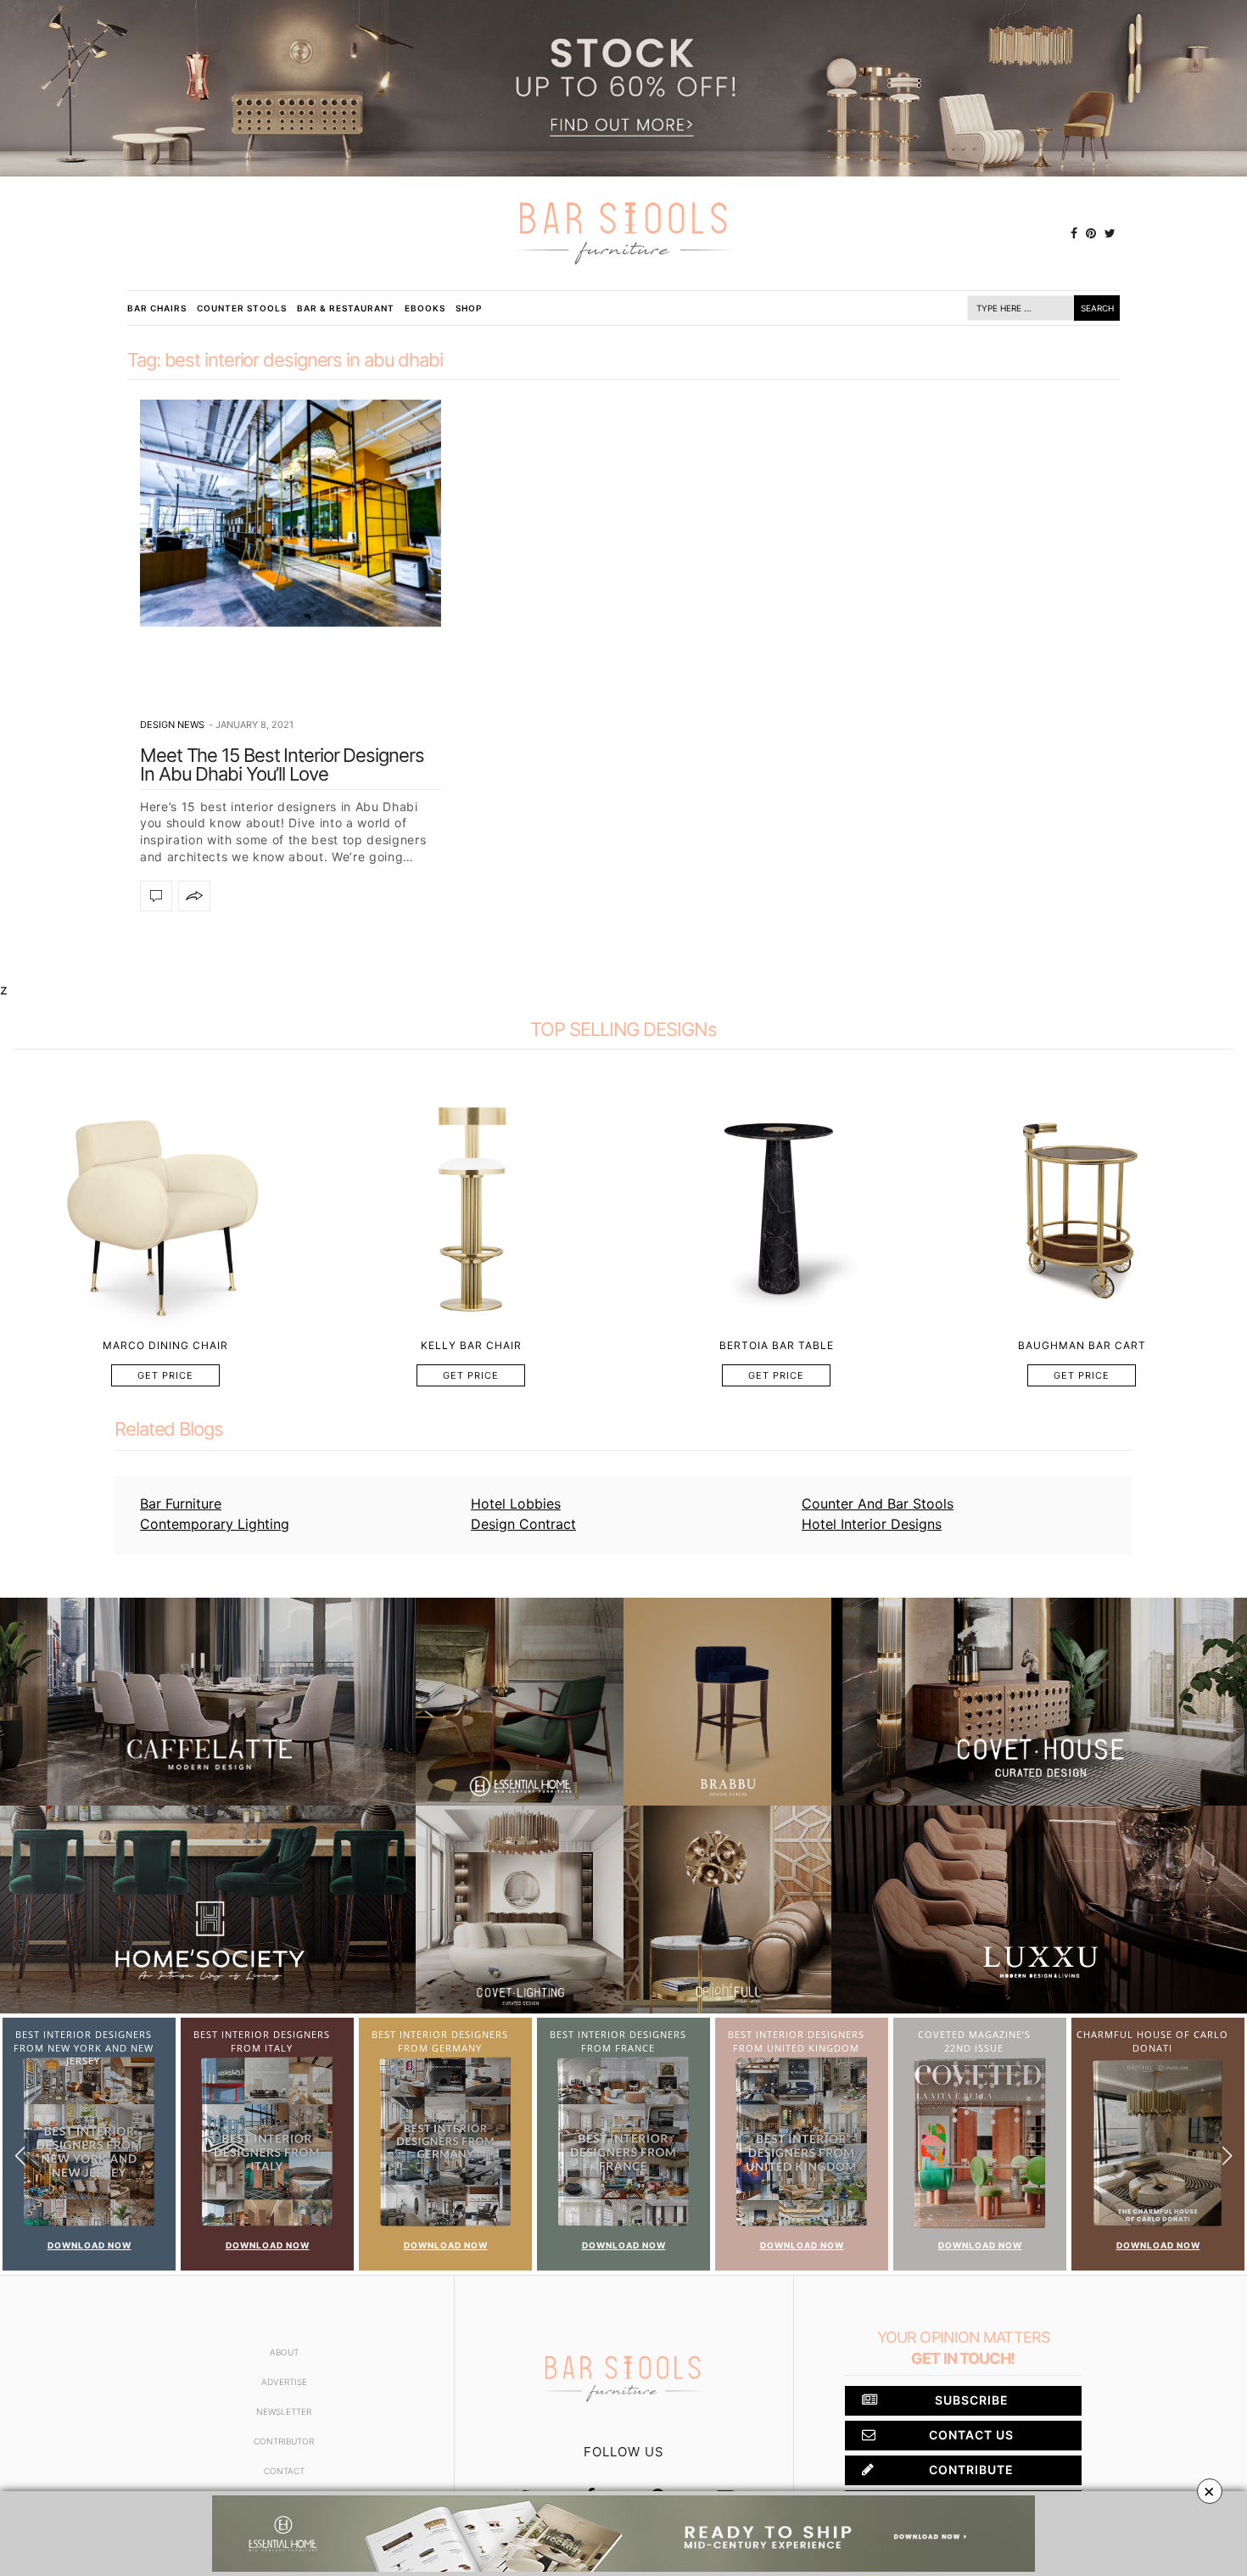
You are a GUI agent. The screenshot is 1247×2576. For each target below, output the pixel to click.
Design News (172, 725)
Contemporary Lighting (215, 1524)
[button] (1227, 2156)
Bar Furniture (181, 1504)
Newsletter (284, 2411)
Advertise (284, 2382)
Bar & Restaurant (346, 308)
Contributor (284, 2441)
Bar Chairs (157, 308)
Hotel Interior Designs (872, 1524)
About (284, 2352)
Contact (284, 2471)
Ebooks (425, 308)
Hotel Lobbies (516, 1504)
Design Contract (523, 1524)
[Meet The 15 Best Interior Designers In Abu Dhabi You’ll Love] (291, 514)
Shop (469, 308)
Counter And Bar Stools (878, 1504)
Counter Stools (242, 308)
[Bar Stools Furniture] (623, 233)
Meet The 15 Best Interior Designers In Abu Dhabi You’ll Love (282, 764)
